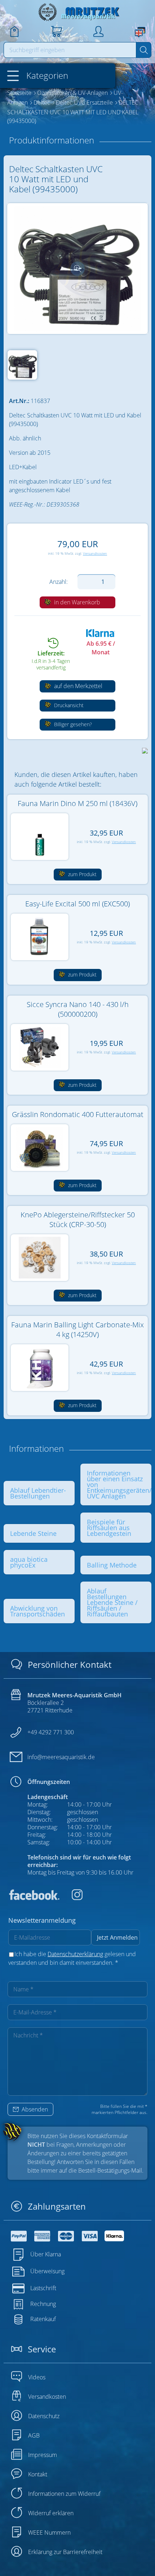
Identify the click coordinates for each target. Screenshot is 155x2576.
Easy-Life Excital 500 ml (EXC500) (77, 904)
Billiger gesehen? (72, 724)
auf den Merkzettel (77, 686)
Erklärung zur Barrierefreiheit (65, 2552)
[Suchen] (144, 50)
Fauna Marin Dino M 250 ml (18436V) (77, 803)
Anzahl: (59, 582)
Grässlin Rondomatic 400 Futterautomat (78, 1114)
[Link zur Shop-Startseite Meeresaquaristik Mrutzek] (77, 12)
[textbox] (70, 50)
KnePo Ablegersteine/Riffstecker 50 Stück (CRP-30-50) (78, 1220)
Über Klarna (46, 2254)
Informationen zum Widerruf (64, 2494)
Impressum (43, 2455)
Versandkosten (95, 553)
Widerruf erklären (51, 2513)
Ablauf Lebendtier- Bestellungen (38, 1493)
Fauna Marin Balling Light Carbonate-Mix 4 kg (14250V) (77, 1330)
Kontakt (38, 2474)
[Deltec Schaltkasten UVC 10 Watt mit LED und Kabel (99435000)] (77, 269)
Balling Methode (112, 1565)
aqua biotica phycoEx (29, 1562)
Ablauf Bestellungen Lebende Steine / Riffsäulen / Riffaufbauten (112, 1602)
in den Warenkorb (76, 602)
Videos (37, 2377)
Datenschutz (44, 2416)
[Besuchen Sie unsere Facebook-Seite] (34, 1898)
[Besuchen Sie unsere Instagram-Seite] (72, 1898)
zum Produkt (82, 874)
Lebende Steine (33, 1533)
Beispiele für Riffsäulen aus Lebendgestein (109, 1528)
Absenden (34, 2109)
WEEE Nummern (49, 2532)
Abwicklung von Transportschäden (37, 1611)
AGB (34, 2435)
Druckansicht (68, 705)
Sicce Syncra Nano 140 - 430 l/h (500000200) (78, 1009)
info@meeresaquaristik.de (61, 1757)
